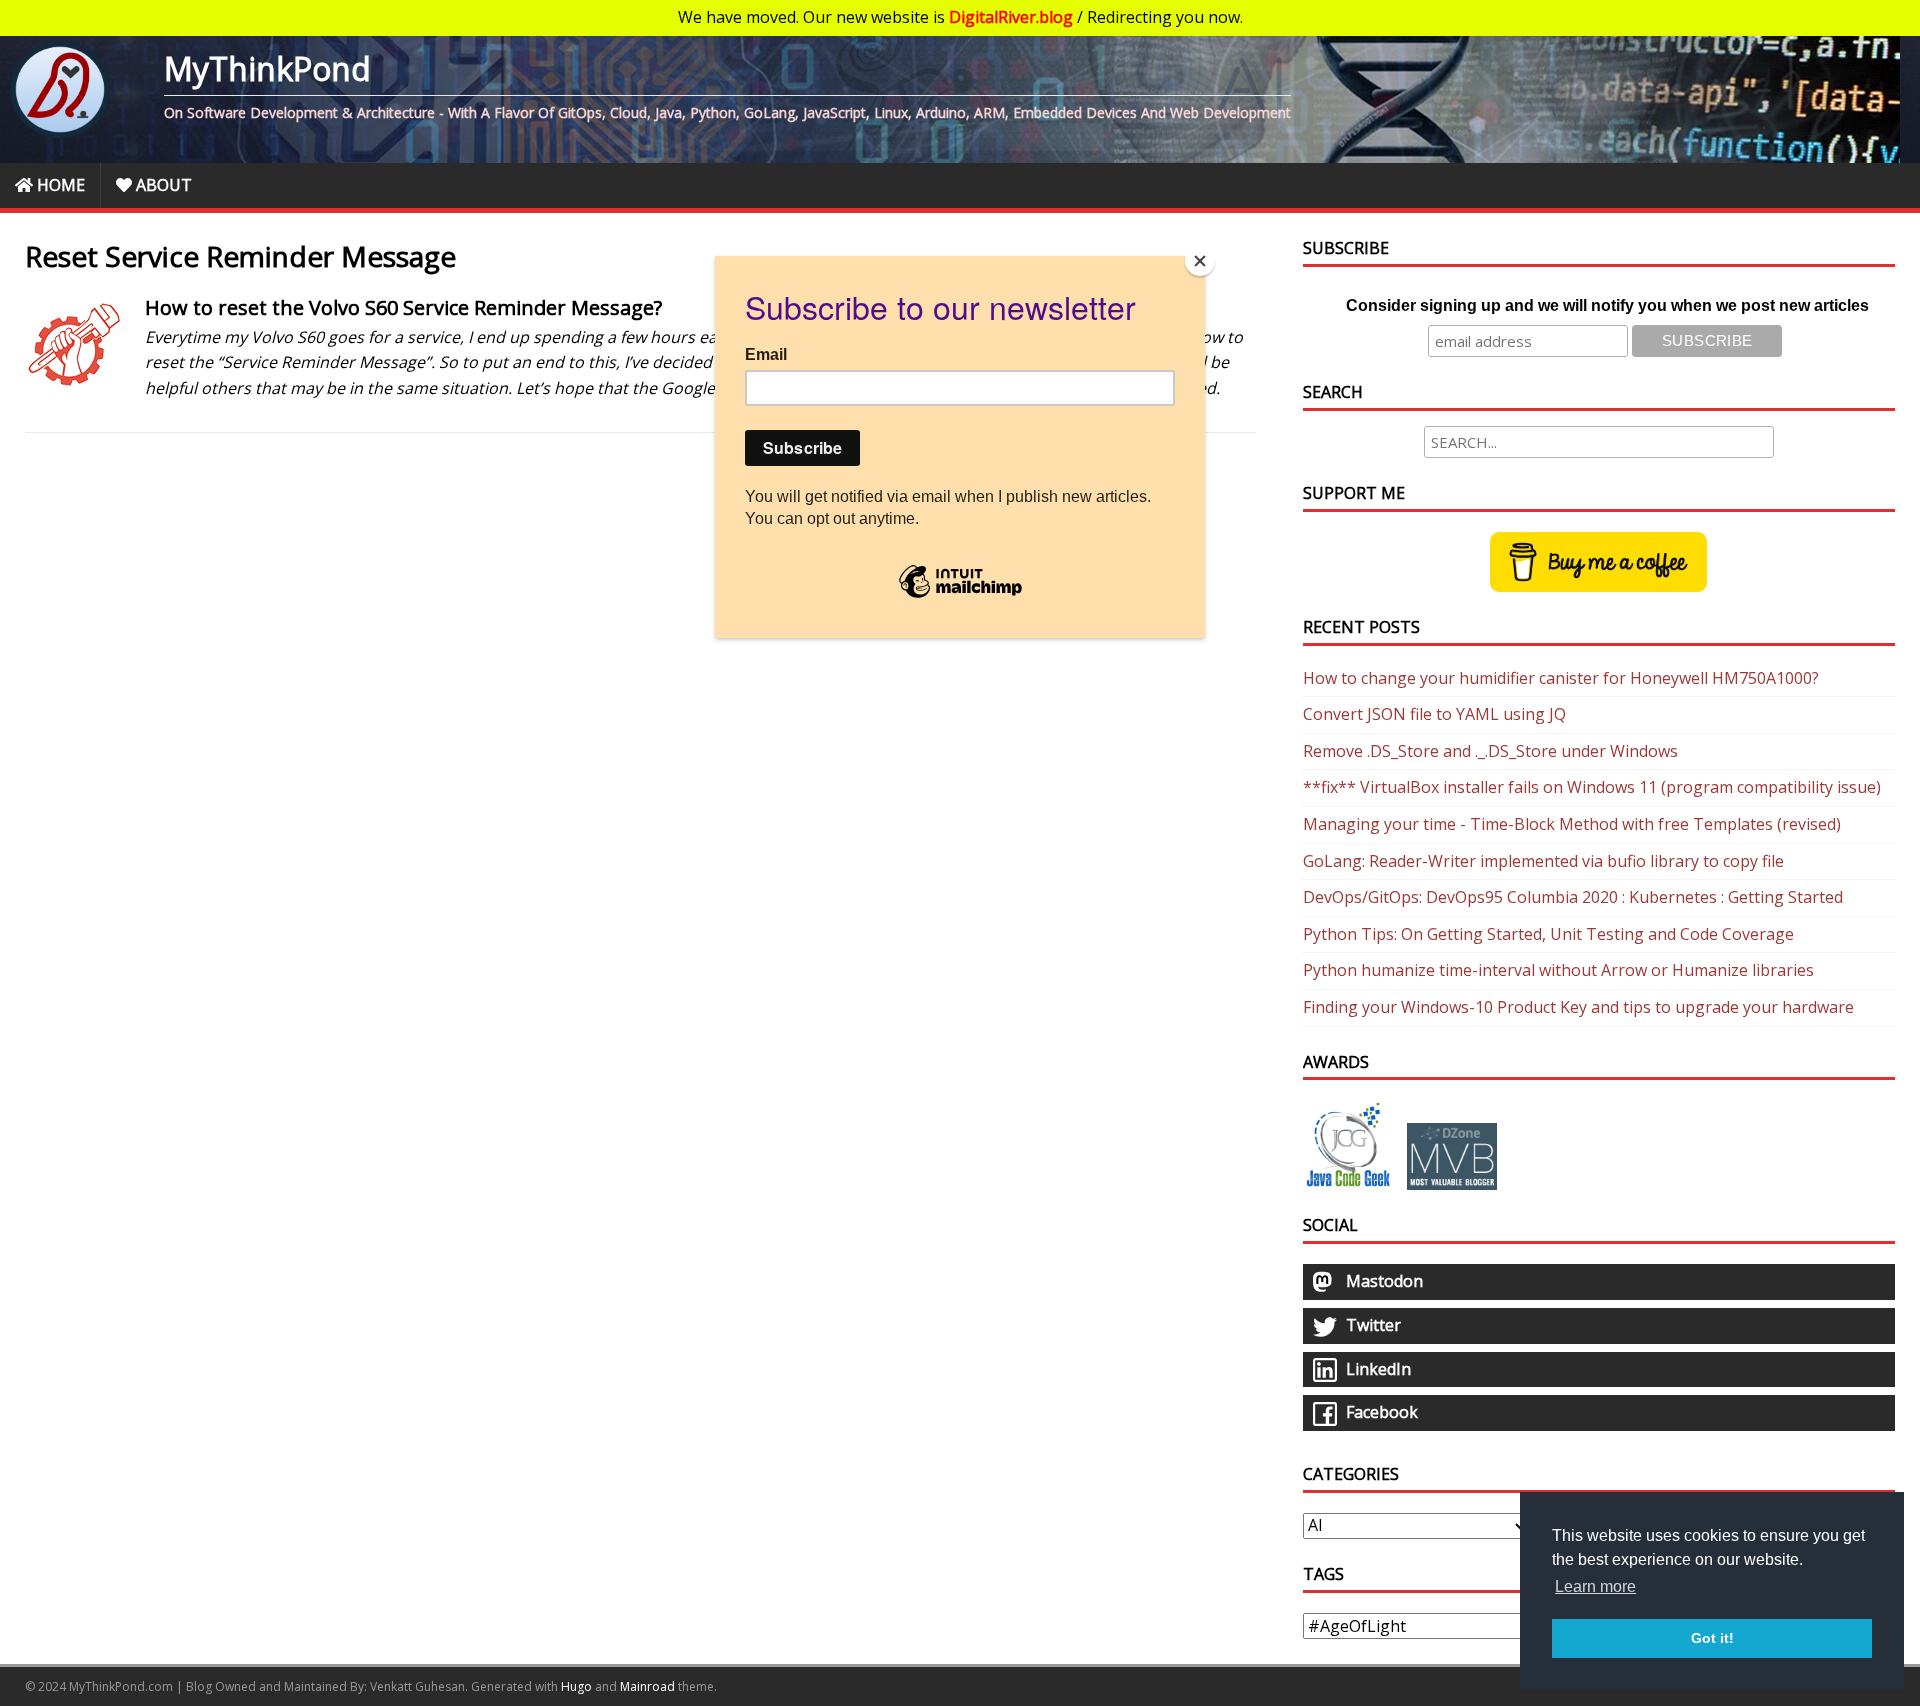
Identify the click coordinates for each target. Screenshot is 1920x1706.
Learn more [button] (1595, 1586)
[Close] (1200, 261)
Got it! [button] (1712, 1638)
